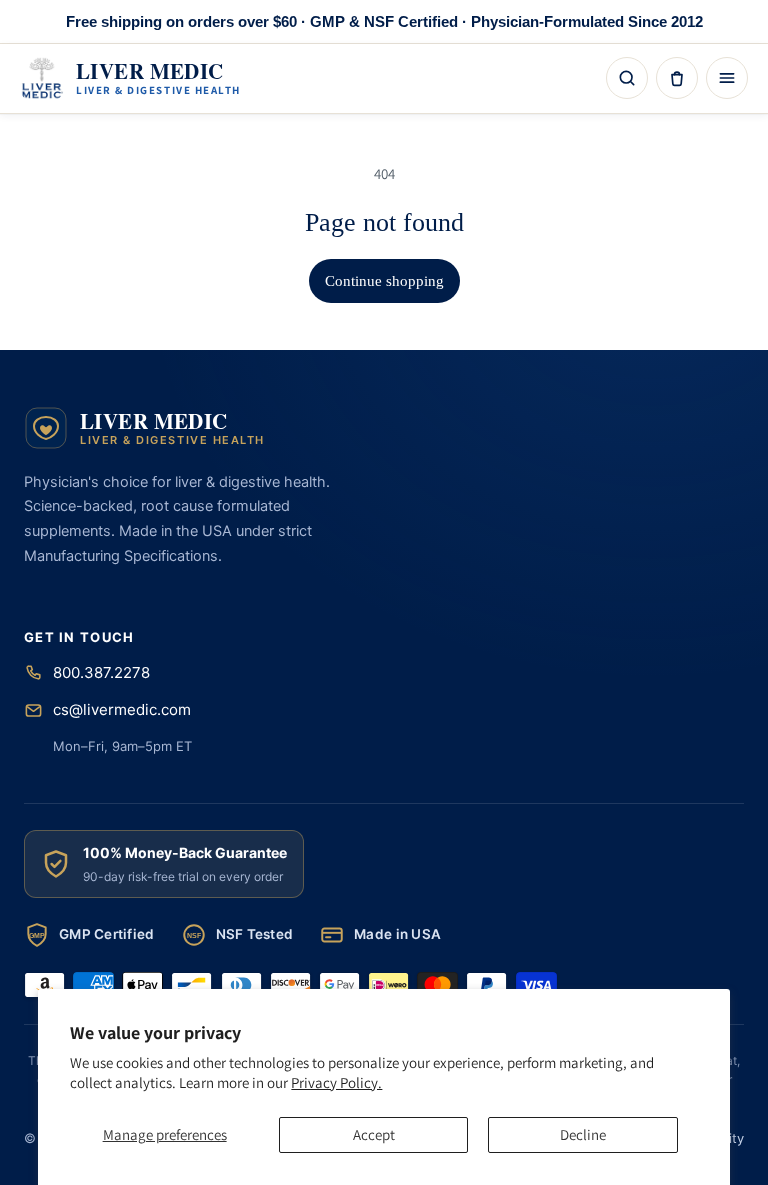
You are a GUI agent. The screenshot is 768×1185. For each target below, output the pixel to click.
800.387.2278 (101, 672)
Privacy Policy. (336, 1082)
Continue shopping (384, 281)
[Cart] (677, 78)
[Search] (627, 78)
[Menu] (727, 78)
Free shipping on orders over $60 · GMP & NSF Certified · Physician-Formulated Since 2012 (384, 21)
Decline (583, 1134)
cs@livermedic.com (122, 709)
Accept (374, 1134)
